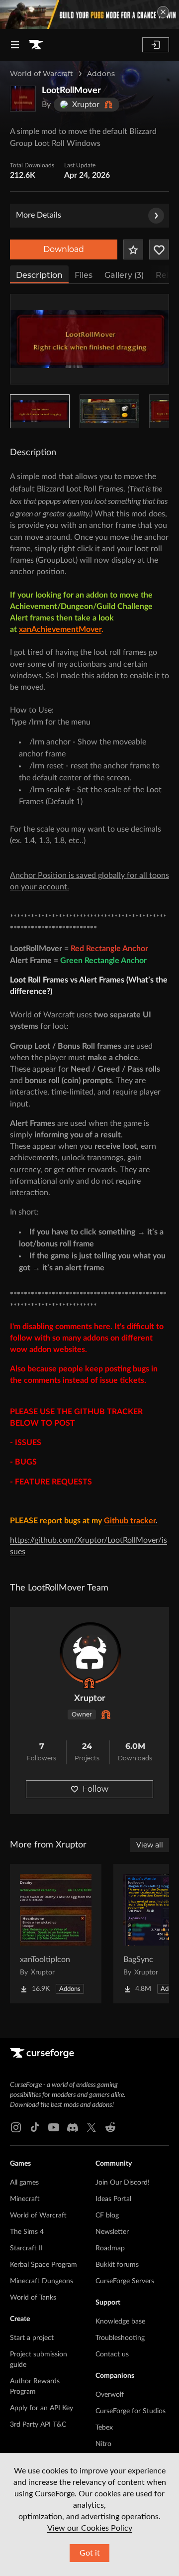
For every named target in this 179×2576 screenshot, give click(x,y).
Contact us (112, 2354)
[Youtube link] (54, 2127)
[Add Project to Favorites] (133, 249)
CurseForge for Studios (131, 2411)
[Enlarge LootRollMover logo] (23, 99)
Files (84, 275)
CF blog (107, 2215)
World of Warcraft (42, 74)
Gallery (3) (124, 275)
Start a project (32, 2338)
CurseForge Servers (125, 2281)
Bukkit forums (117, 2265)
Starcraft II (26, 2248)
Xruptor (90, 1699)
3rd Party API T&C (38, 2425)
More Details (39, 215)
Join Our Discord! (123, 2183)
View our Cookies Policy (90, 2528)
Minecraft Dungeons (42, 2281)
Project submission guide (39, 2360)
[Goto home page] (36, 45)
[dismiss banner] (163, 12)
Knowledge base (120, 2322)
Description (39, 275)
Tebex (104, 2428)
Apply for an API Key (42, 2408)
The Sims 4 (27, 2232)
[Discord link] (73, 2127)
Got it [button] (90, 2553)
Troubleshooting (120, 2338)
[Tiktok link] (35, 2127)
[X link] (91, 2127)
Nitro (103, 2444)
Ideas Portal (113, 2199)
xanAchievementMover (60, 629)
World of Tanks (33, 2298)
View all (150, 1845)
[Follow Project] (159, 249)
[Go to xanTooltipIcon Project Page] (56, 1934)
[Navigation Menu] (15, 45)
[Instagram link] (16, 2127)
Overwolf (110, 2395)
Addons (101, 74)
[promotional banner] (89, 14)
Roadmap (110, 2248)
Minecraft (25, 2199)
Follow (95, 1789)
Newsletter (112, 2232)
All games (24, 2183)
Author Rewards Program (35, 2387)
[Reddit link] (110, 2127)
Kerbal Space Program (44, 2265)
